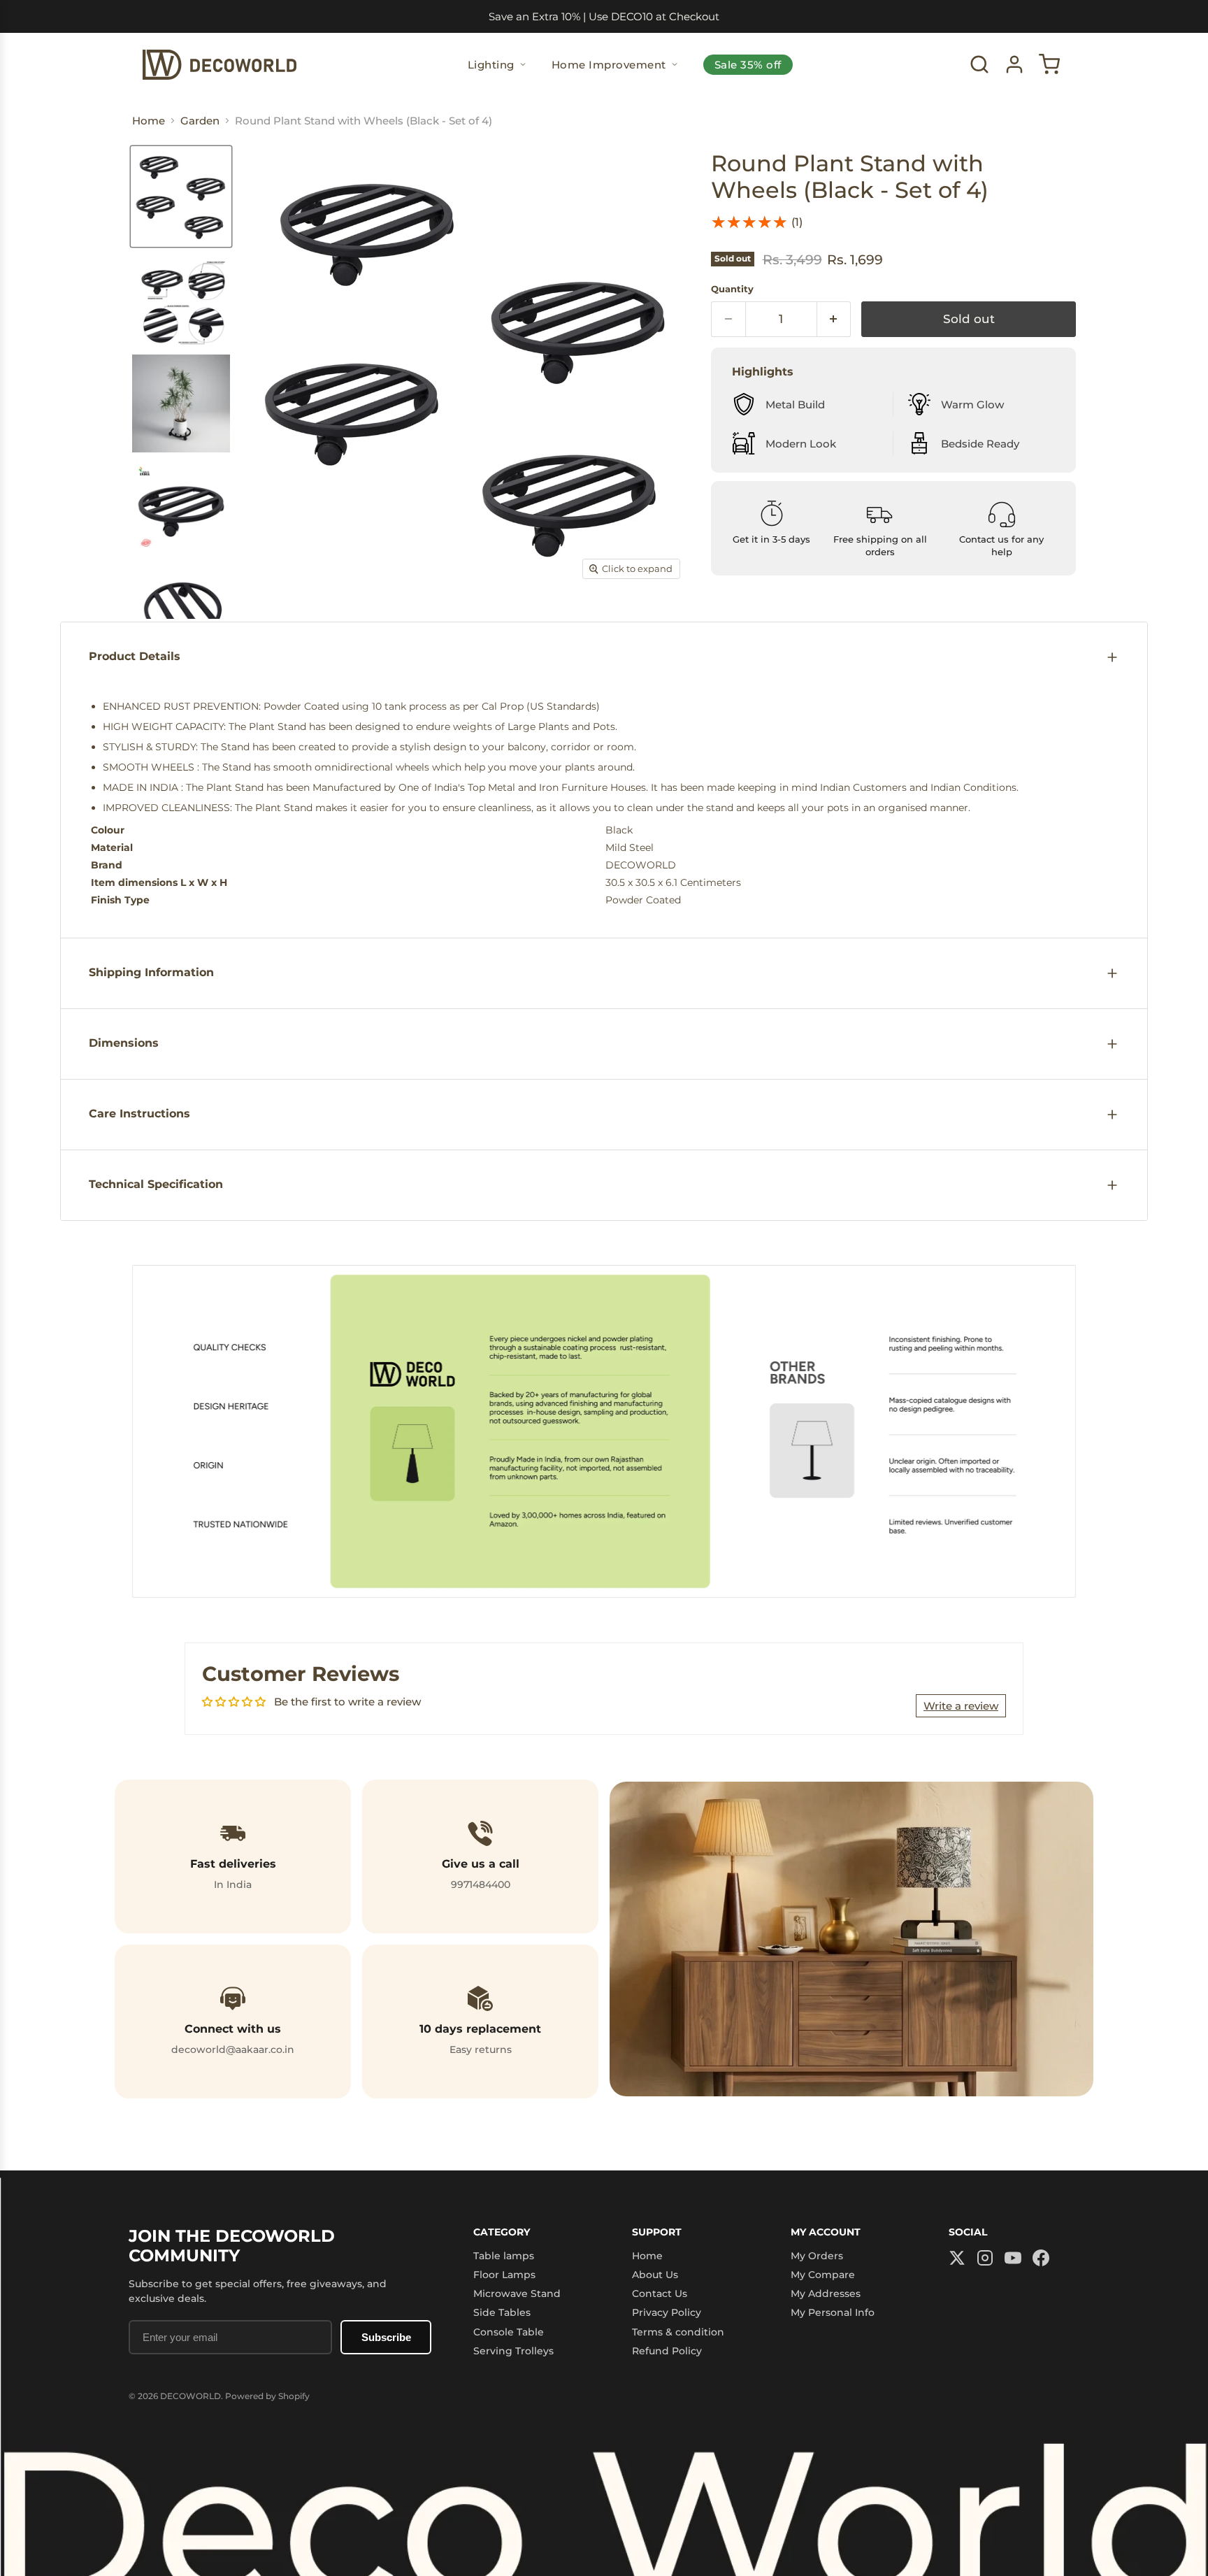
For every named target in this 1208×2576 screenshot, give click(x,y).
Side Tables (502, 2312)
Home (647, 2256)
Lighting (491, 65)
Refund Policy (667, 2351)
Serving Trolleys (513, 2351)
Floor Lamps (504, 2275)
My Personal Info (833, 2312)
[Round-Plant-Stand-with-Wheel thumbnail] (181, 196)
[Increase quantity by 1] (834, 319)
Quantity (732, 289)
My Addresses (826, 2294)
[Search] (979, 64)
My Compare (823, 2275)
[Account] (1014, 64)
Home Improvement (609, 65)
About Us (655, 2275)
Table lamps (504, 2256)
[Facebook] (1041, 2259)
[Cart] (1049, 64)
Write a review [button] (961, 1706)
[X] (957, 2259)
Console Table (509, 2332)
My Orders (817, 2256)
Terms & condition (678, 2332)
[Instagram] (985, 2259)
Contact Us (660, 2294)
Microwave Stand (517, 2294)
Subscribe (386, 2337)
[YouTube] (1013, 2259)
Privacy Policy (667, 2312)
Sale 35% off (748, 65)
